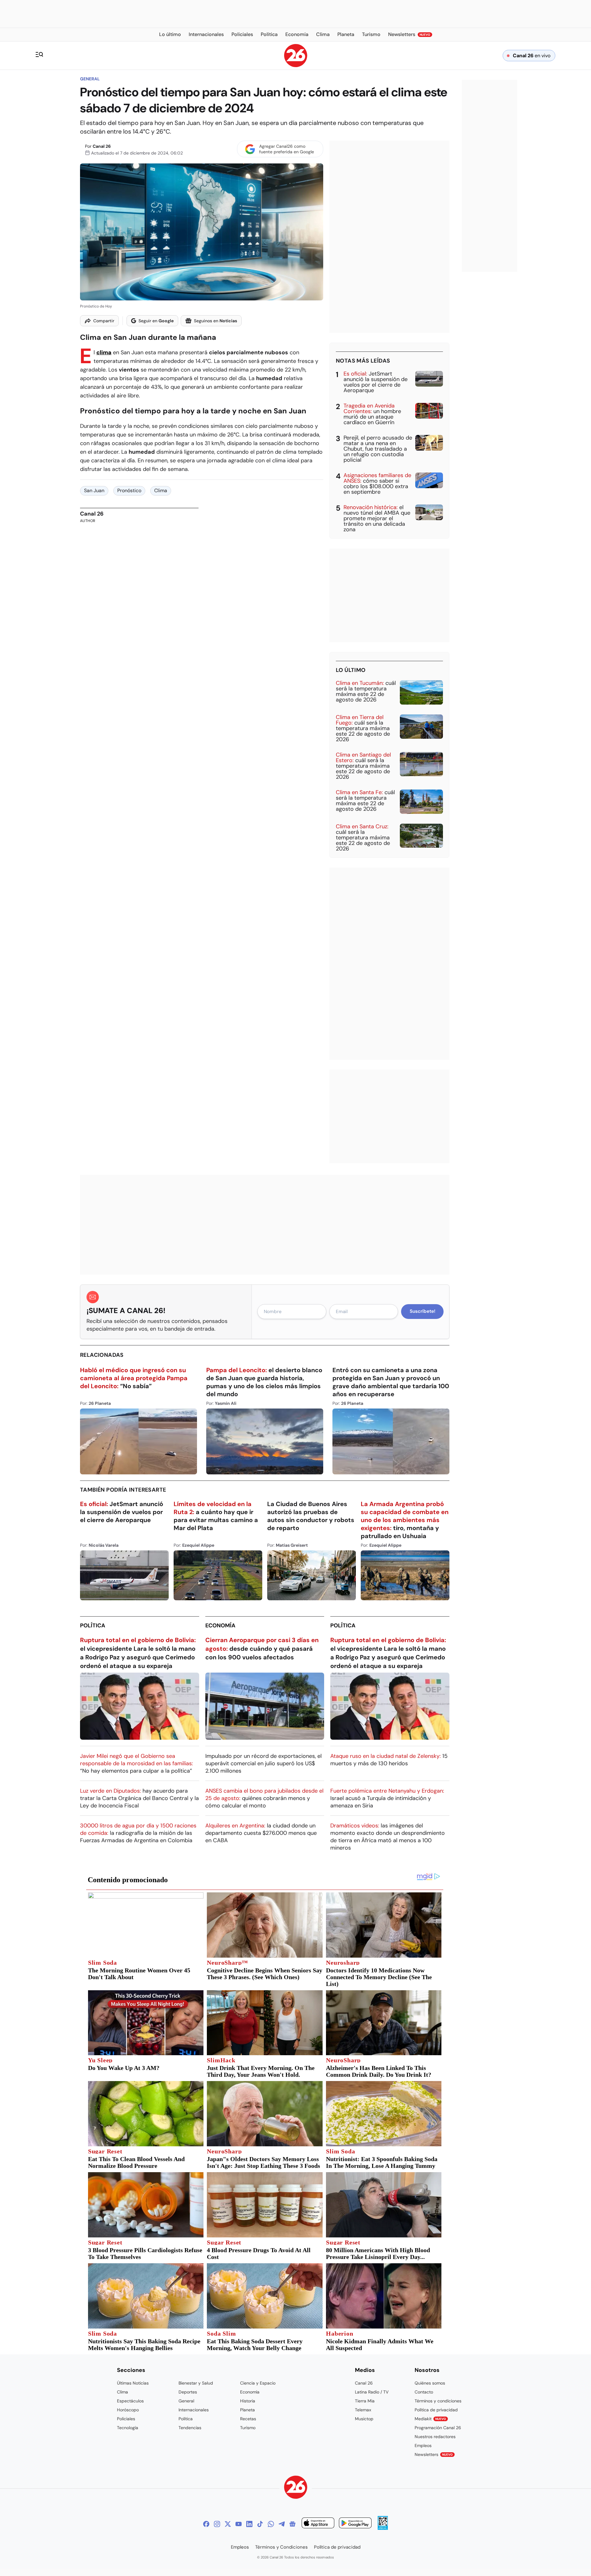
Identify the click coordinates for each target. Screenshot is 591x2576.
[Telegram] (282, 2524)
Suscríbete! (422, 1311)
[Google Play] (355, 2524)
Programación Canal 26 (438, 2428)
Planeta (247, 2410)
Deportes (188, 2392)
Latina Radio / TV (372, 2392)
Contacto (424, 2392)
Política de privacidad (436, 2410)
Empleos (423, 2445)
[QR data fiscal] (383, 2528)
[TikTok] (260, 2524)
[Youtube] (239, 2524)
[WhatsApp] (271, 2524)
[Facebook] (206, 2524)
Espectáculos (130, 2401)
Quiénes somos (430, 2383)
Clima (161, 490)
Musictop (364, 2419)
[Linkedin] (249, 2524)
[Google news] (292, 2524)
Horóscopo (128, 2410)
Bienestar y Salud (196, 2383)
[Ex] (228, 2524)
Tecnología (128, 2428)
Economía (220, 1626)
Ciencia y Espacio (258, 2383)
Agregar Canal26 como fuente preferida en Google (287, 149)
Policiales (126, 2419)
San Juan (94, 490)
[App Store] (318, 2524)
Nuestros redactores (435, 2437)
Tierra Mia (365, 2401)
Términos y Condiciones (281, 2547)
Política (93, 1626)
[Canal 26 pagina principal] (296, 65)
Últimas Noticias (133, 2383)
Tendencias (190, 2428)
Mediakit (430, 2419)
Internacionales (194, 2410)
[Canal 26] (296, 2488)
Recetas (248, 2419)
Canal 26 (102, 146)
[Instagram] (217, 2524)
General (90, 79)
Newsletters (434, 2454)
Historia (248, 2401)
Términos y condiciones (438, 2401)
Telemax (363, 2410)
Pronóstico (129, 490)
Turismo (248, 2428)
